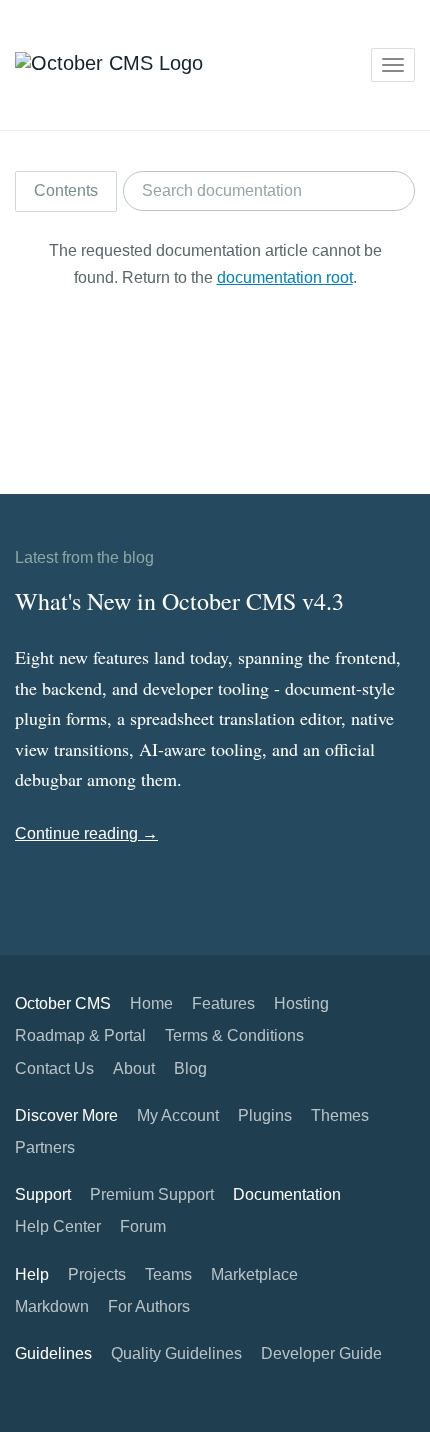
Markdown (52, 1306)
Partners (45, 1147)
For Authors (149, 1306)
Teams (168, 1274)
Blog (190, 1068)
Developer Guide (321, 1353)
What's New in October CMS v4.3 (179, 601)
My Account (178, 1115)
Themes (340, 1115)
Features (223, 1003)
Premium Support (152, 1194)
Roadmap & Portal (80, 1035)
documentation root (285, 277)
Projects (97, 1274)
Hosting (301, 1003)
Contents (66, 190)
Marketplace (254, 1274)
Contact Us (54, 1068)
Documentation (287, 1194)
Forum (143, 1226)
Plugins (265, 1115)
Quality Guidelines (176, 1353)
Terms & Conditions (234, 1035)
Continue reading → (86, 833)
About (134, 1068)
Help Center (58, 1226)
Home (151, 1003)
